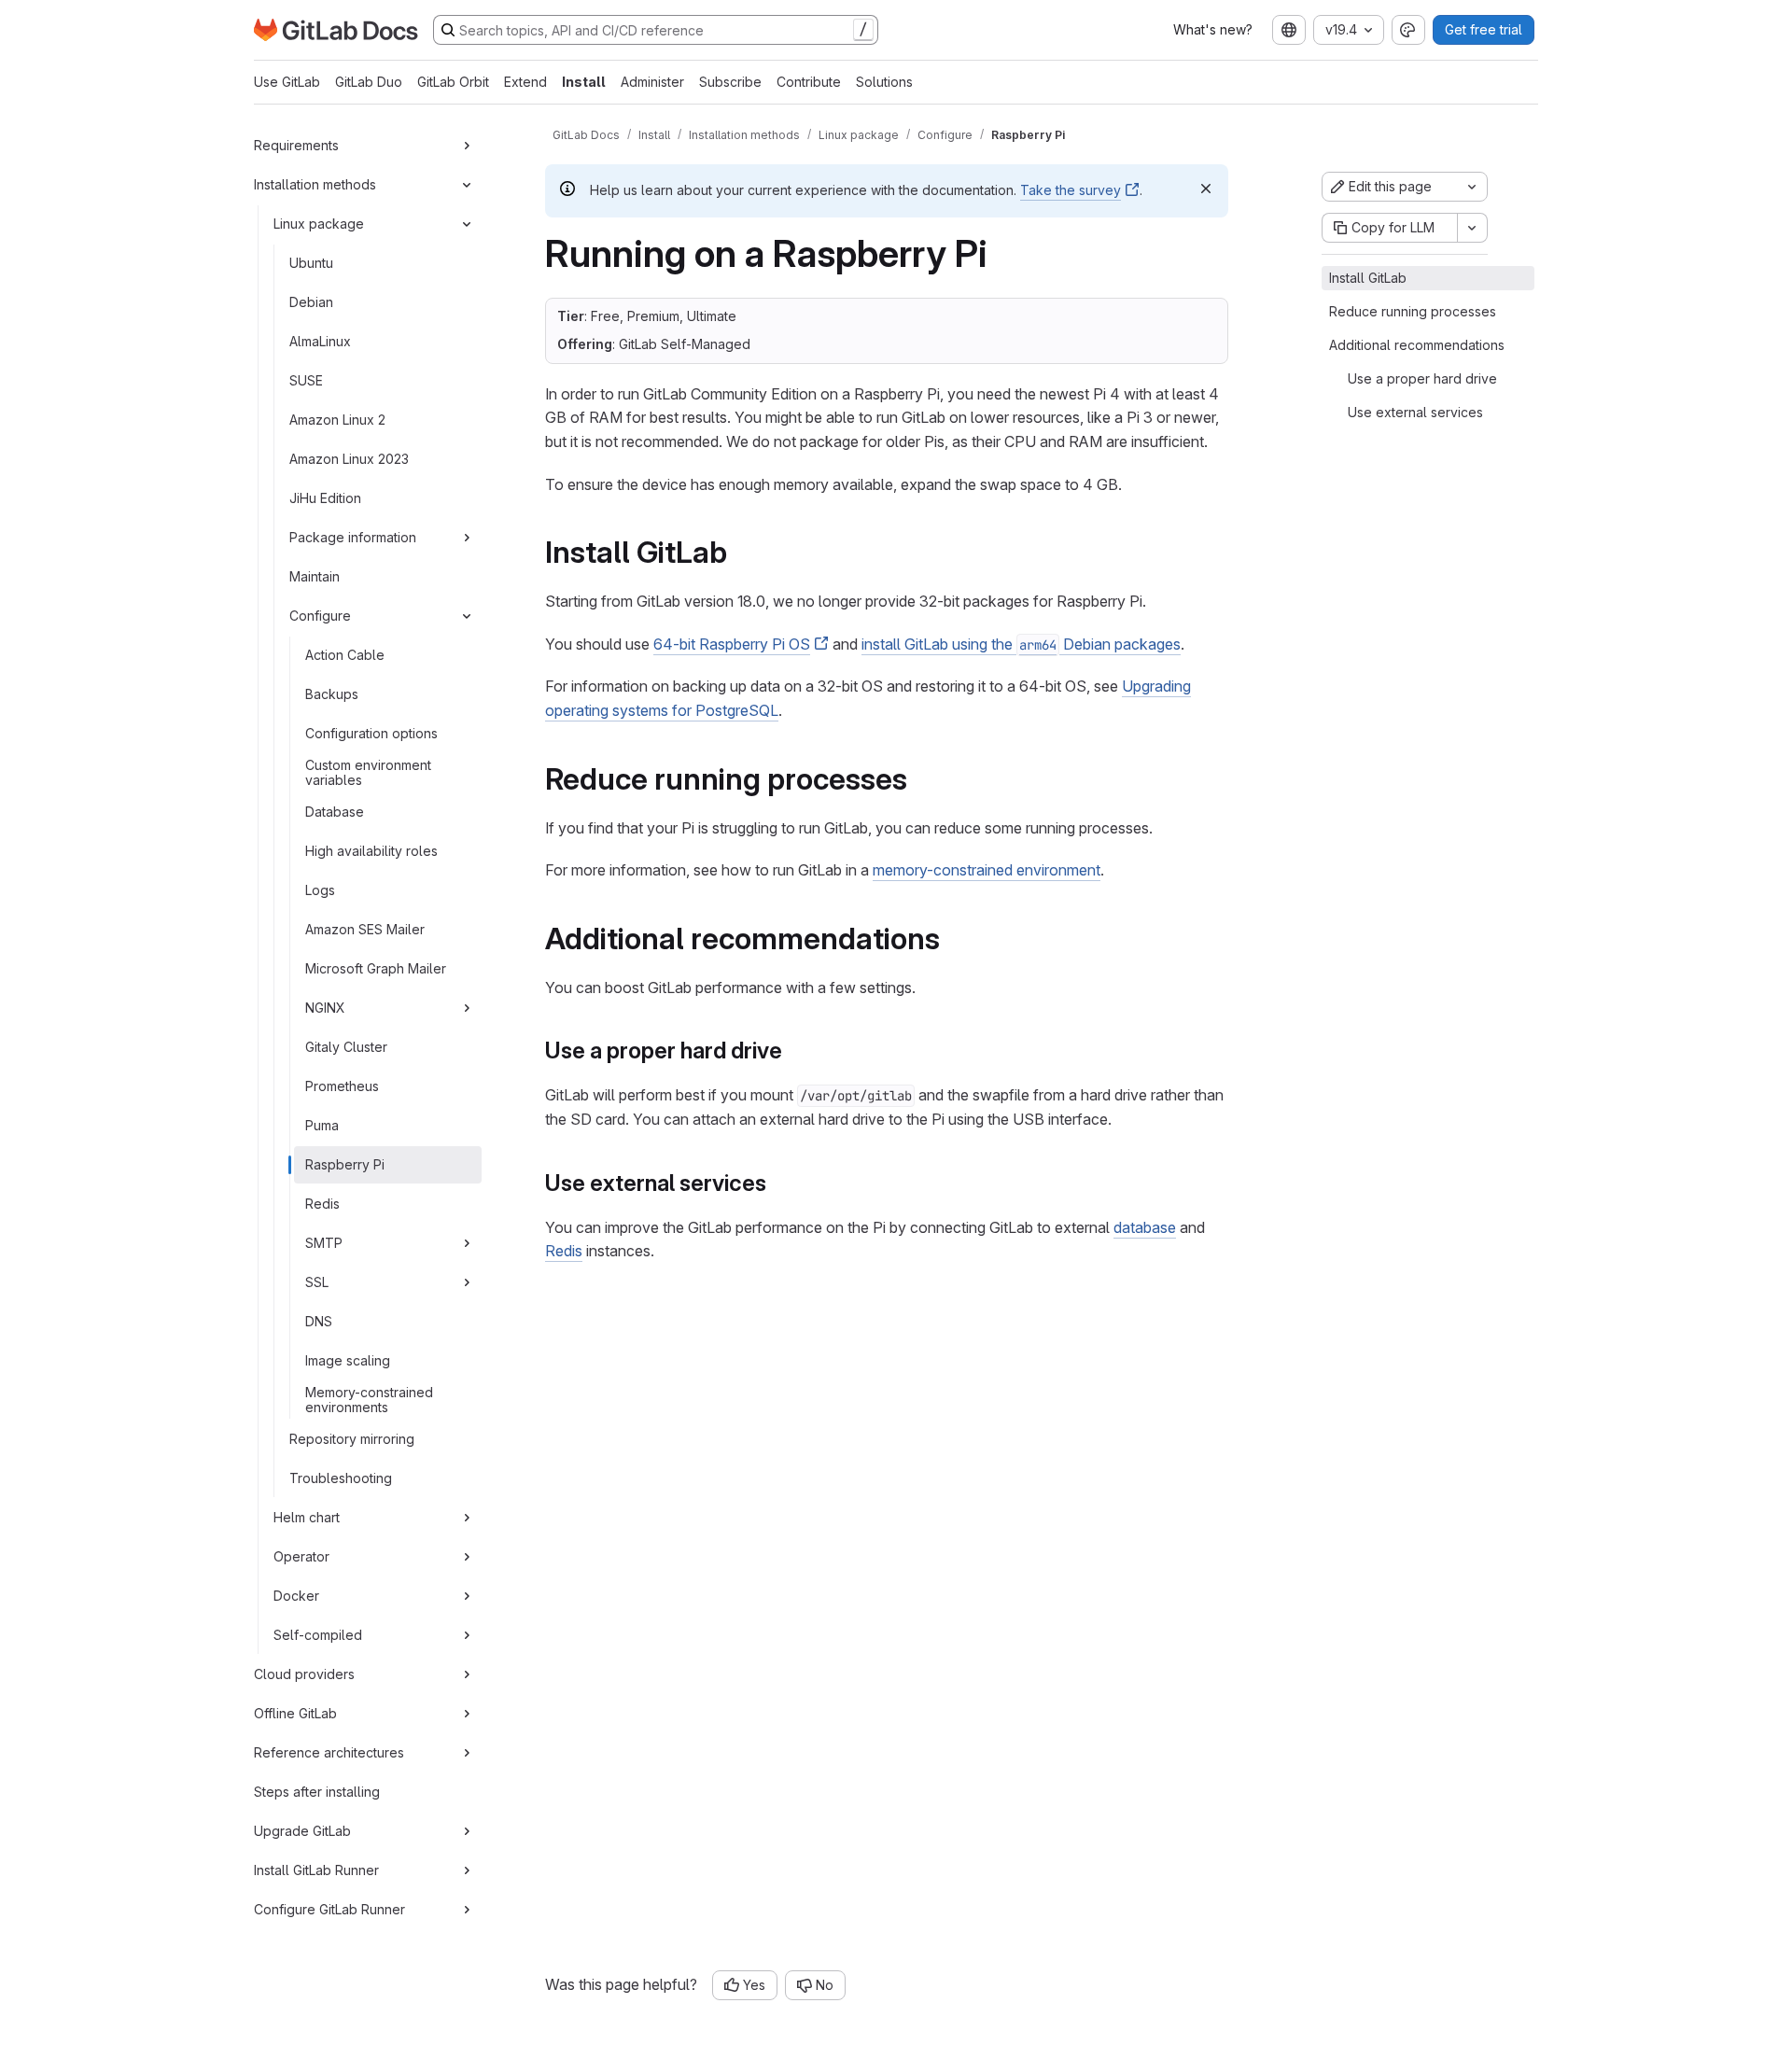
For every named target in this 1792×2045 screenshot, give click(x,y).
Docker (296, 1596)
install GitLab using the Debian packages (1021, 644)
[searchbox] (656, 30)
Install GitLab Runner (316, 1870)
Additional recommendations (1417, 345)
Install (584, 82)
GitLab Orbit (453, 82)
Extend (525, 82)
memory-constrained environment (987, 870)
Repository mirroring (352, 1439)
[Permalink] (740, 552)
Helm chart (307, 1517)
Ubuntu (311, 263)
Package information (353, 537)
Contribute (809, 82)
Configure (320, 616)
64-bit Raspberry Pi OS (732, 644)
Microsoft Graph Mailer (376, 968)
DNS (319, 1321)
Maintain (315, 576)
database (1145, 1227)
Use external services (1415, 412)
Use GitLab (287, 82)
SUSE (306, 380)
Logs (320, 890)
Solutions (884, 82)
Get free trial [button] (1484, 29)
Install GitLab (1368, 278)
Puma (322, 1125)
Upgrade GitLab (302, 1831)
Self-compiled (318, 1635)
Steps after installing (317, 1792)
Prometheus (342, 1086)
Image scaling (348, 1360)
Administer (652, 82)
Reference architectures (329, 1752)
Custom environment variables (368, 772)
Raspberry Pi (345, 1164)
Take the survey (1071, 190)
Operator (301, 1556)
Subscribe (730, 82)
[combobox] (1289, 30)
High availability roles (371, 851)
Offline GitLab (295, 1713)
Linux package (319, 224)
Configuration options (371, 733)
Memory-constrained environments (369, 1400)
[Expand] (467, 146)
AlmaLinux (320, 341)
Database (335, 812)
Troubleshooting (341, 1478)
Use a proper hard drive (1422, 378)
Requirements (296, 145)
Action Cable (345, 655)
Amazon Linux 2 (337, 420)
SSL (317, 1282)
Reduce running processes (1413, 311)
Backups (332, 694)
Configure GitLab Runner (329, 1909)
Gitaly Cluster (346, 1047)
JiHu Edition (325, 498)
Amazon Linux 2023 (349, 459)
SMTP (324, 1243)
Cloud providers (304, 1674)
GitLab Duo (369, 82)
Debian (311, 302)
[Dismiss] (1206, 189)
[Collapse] (467, 185)
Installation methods (315, 184)
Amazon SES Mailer (365, 929)
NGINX (325, 1008)
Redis (322, 1204)
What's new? (1213, 29)
